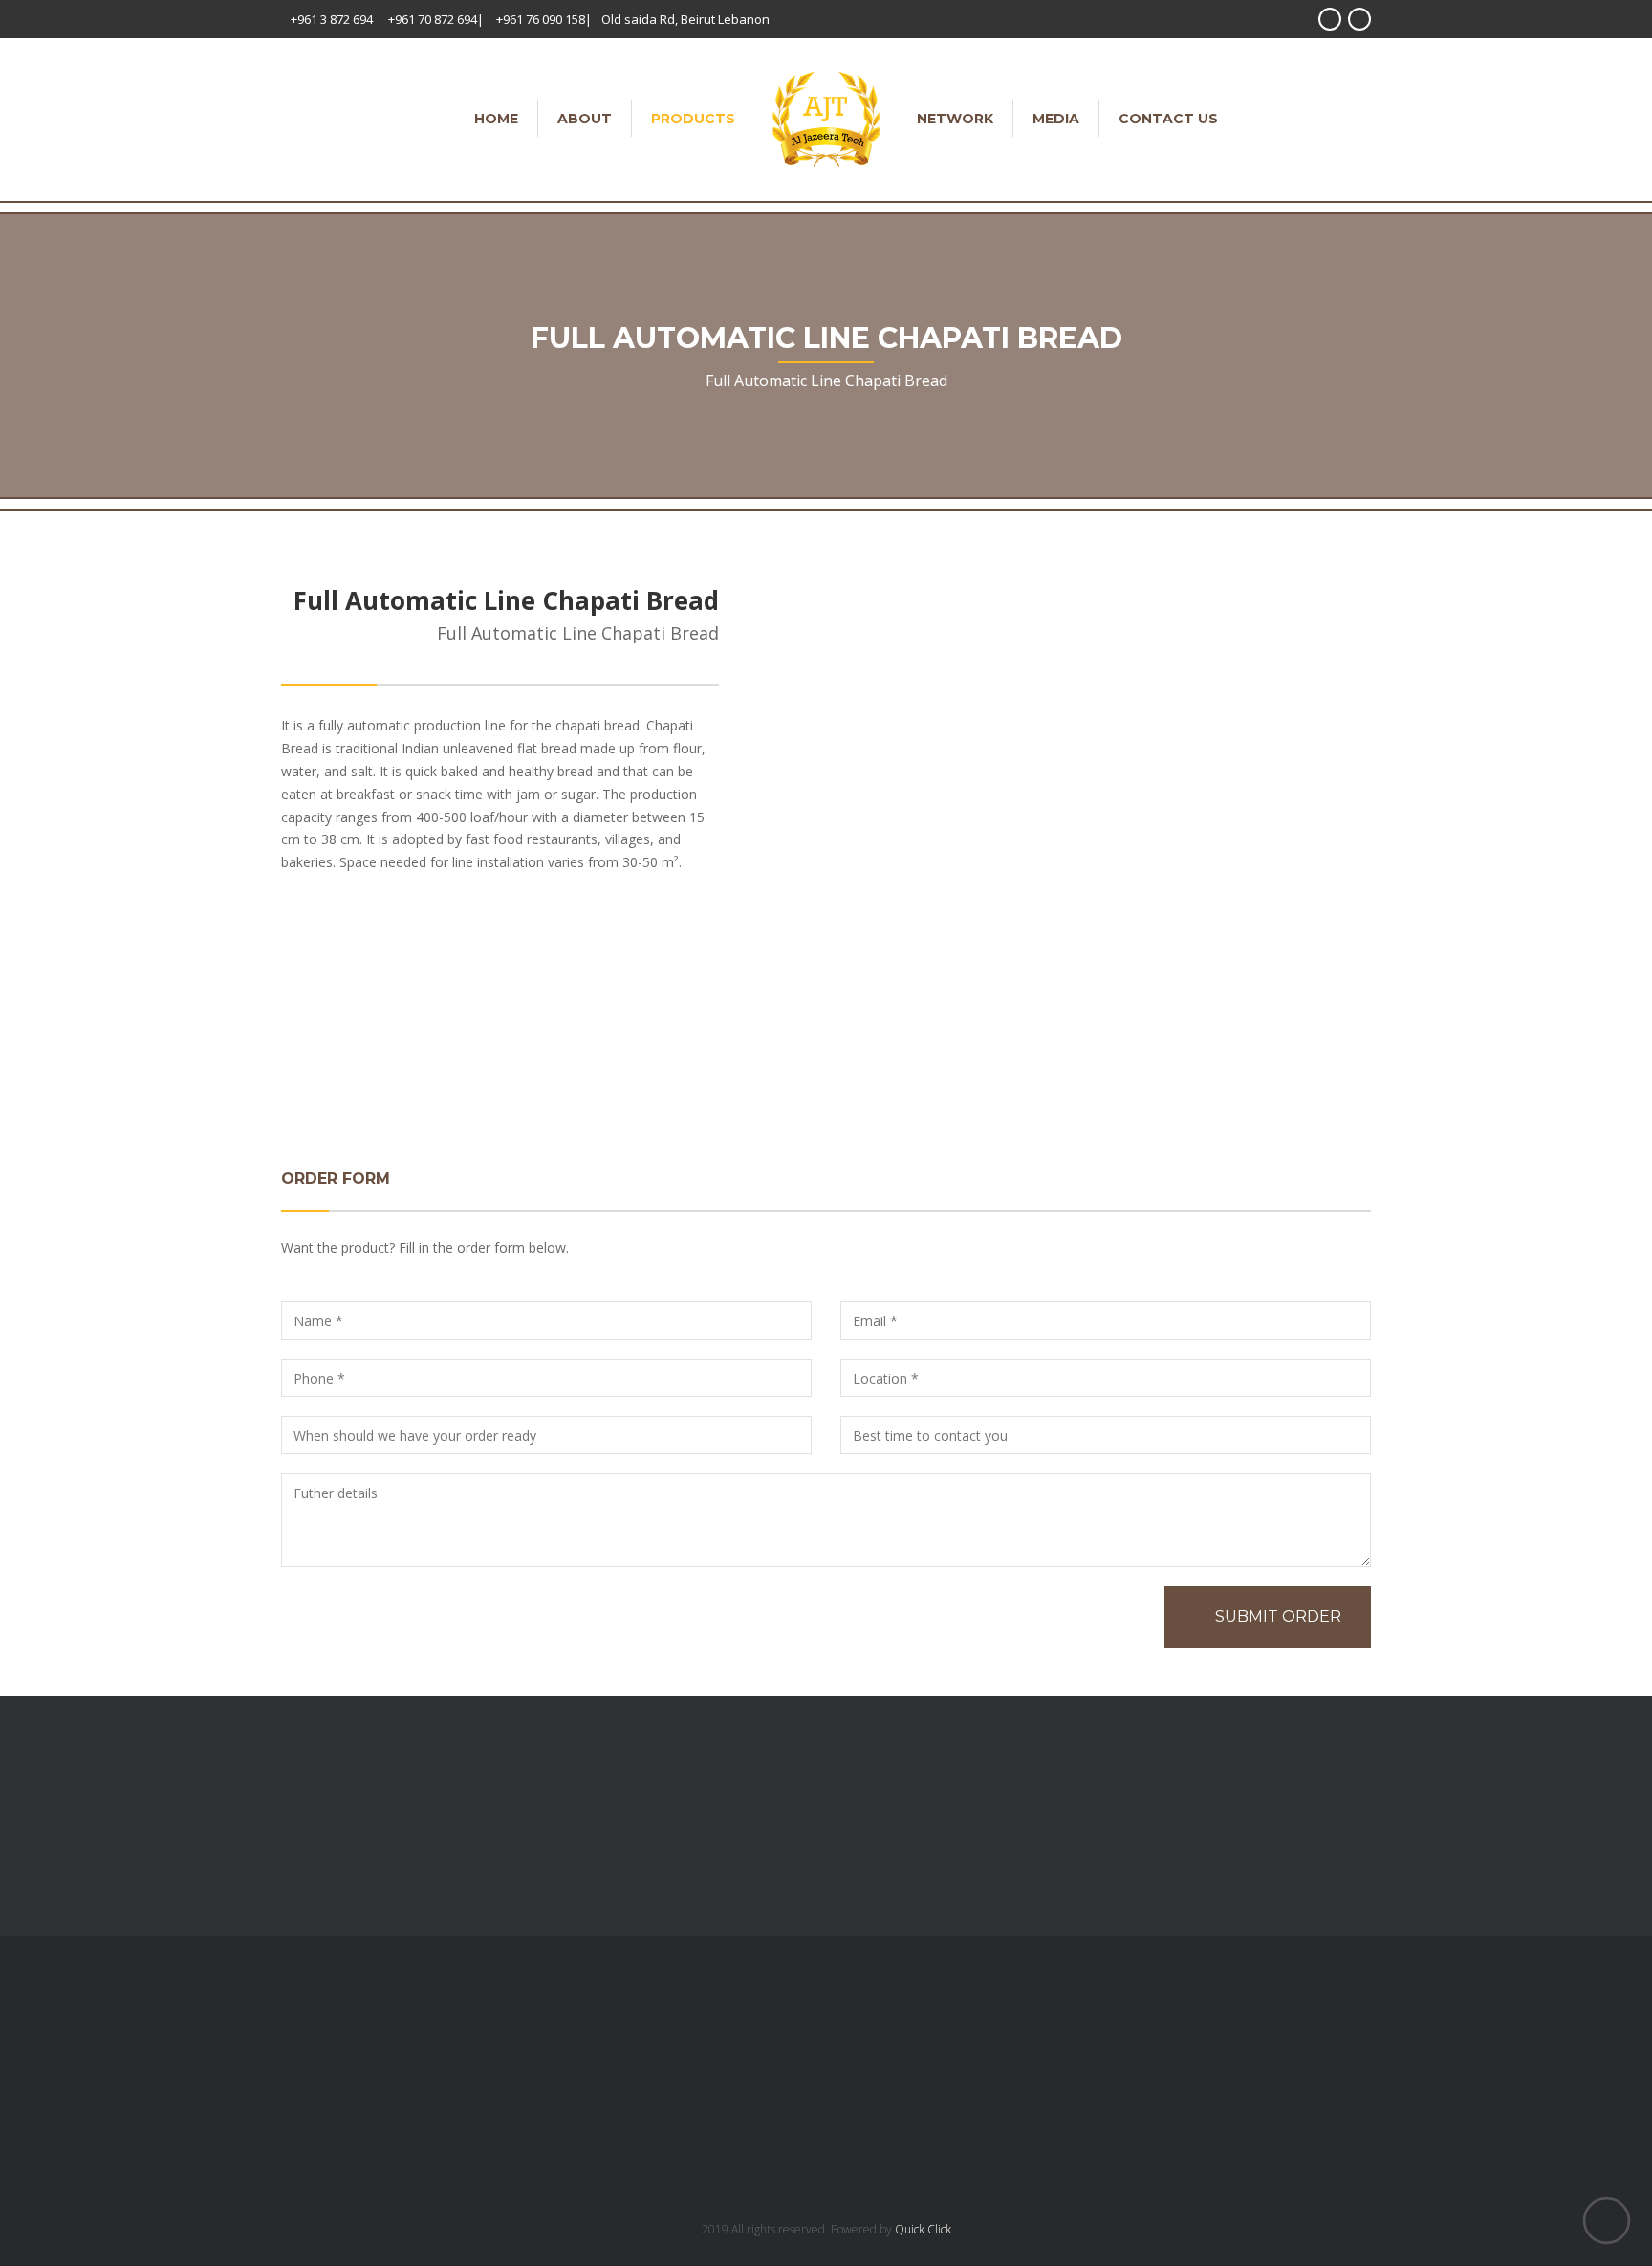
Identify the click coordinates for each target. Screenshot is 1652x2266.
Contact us (1168, 119)
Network (955, 119)
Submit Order (1278, 1616)
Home (496, 119)
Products (693, 119)
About (585, 119)
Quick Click (923, 2229)
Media (1056, 119)
